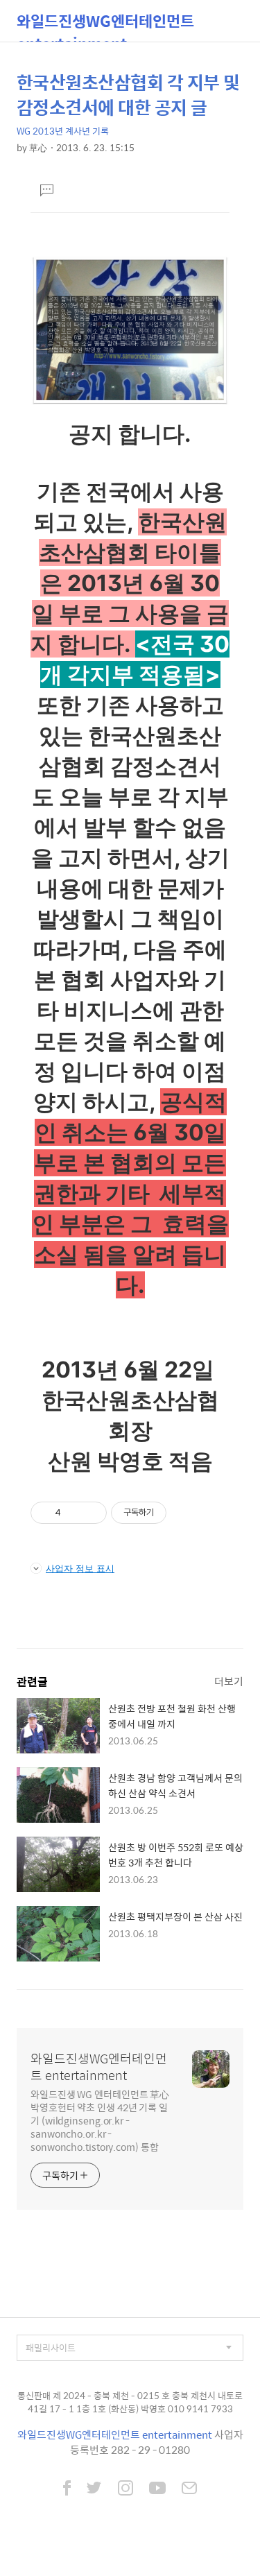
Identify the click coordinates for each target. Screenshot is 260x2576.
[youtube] (157, 2489)
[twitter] (94, 2489)
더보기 (229, 1681)
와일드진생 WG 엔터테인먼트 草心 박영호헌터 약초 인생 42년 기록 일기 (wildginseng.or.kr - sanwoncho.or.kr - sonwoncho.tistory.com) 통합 (100, 2120)
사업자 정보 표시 (80, 1568)
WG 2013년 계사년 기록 (63, 131)
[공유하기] (74, 1513)
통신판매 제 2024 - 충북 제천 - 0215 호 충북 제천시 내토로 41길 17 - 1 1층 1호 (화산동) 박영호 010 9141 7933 (130, 2402)
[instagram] (125, 2489)
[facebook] (67, 2489)
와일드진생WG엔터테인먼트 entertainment (105, 25)
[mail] (189, 2489)
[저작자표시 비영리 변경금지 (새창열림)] (185, 1513)
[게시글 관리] (91, 1513)
